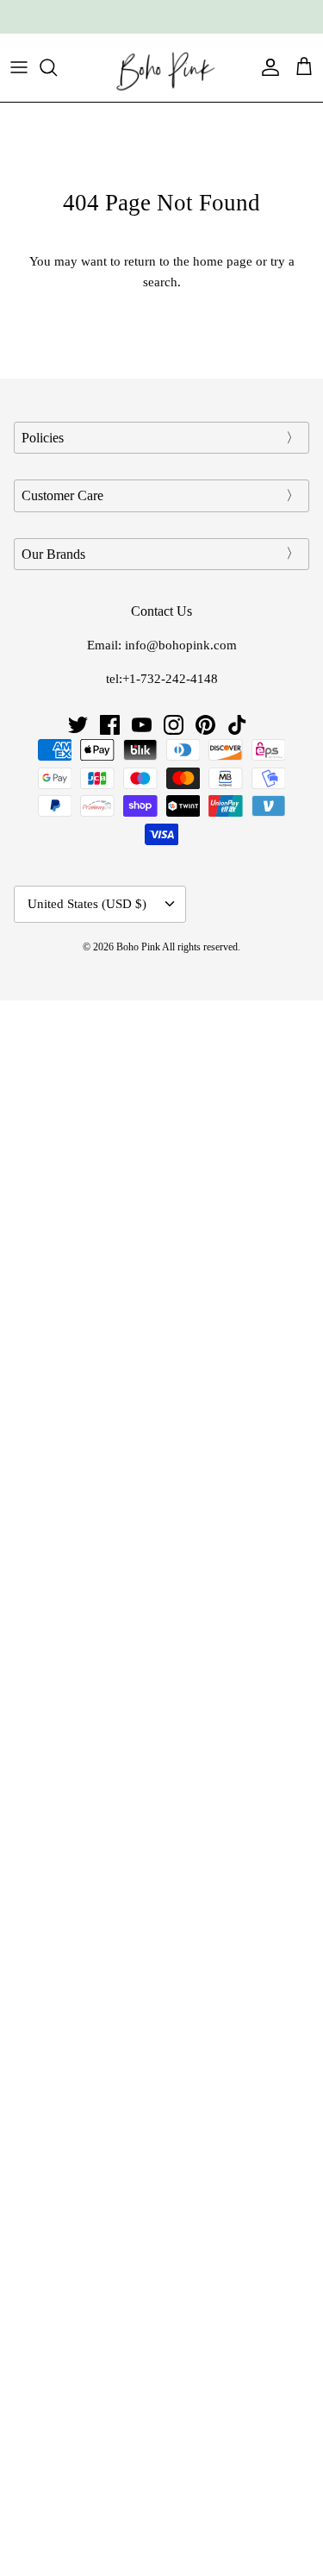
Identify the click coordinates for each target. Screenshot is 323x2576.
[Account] (266, 67)
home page (223, 261)
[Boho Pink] (162, 68)
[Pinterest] (205, 725)
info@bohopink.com (181, 645)
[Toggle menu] (19, 67)
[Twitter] (78, 725)
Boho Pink (138, 947)
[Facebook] (110, 725)
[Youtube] (142, 725)
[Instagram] (174, 725)
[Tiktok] (237, 725)
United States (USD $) (87, 904)
